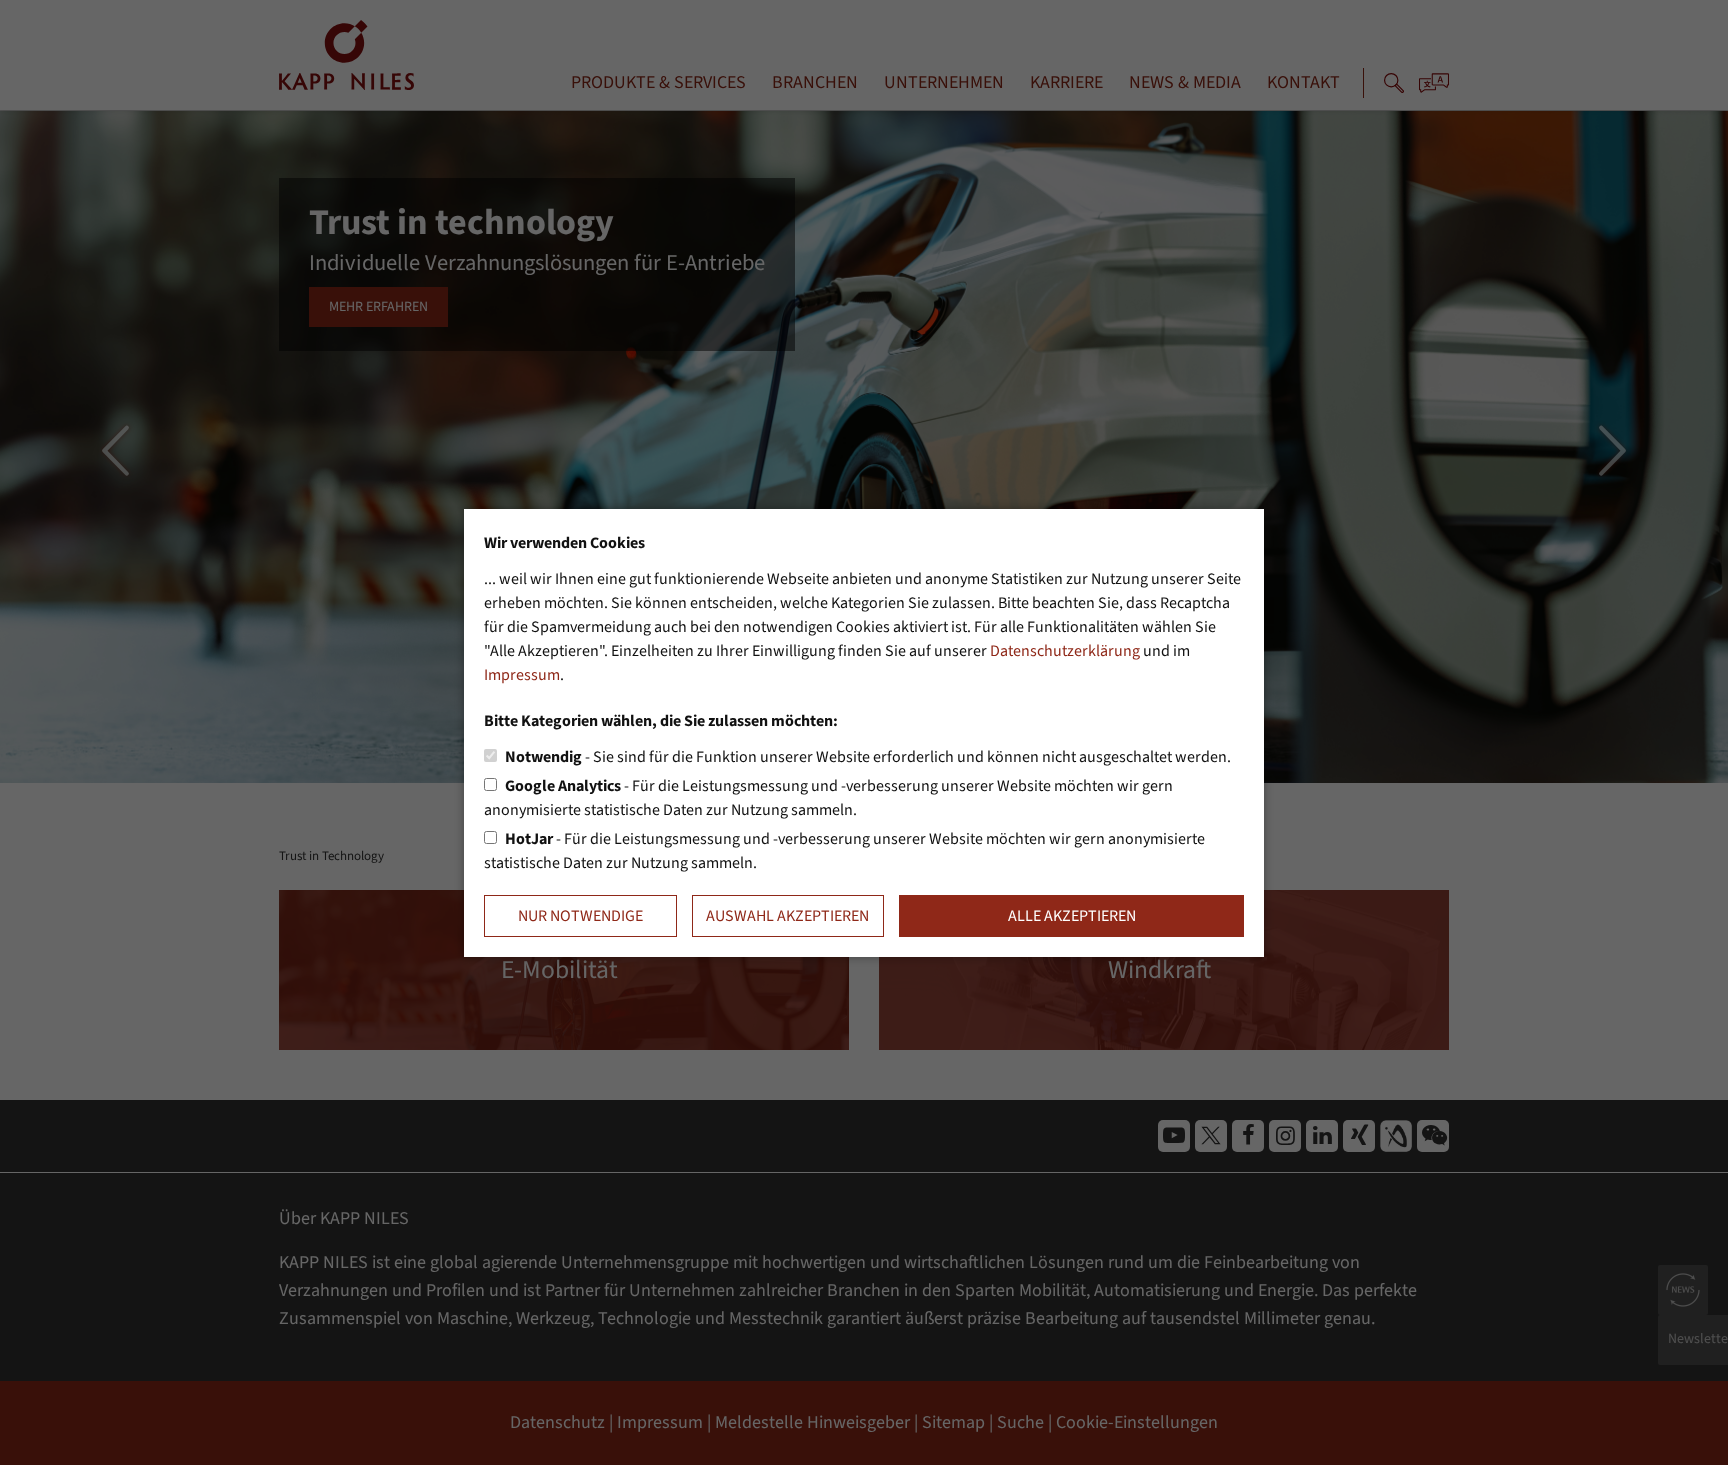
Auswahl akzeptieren (787, 916)
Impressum (522, 675)
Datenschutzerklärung (1065, 651)
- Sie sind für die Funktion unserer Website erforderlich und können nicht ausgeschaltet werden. (868, 757)
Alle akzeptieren (1072, 916)
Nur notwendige (580, 916)
